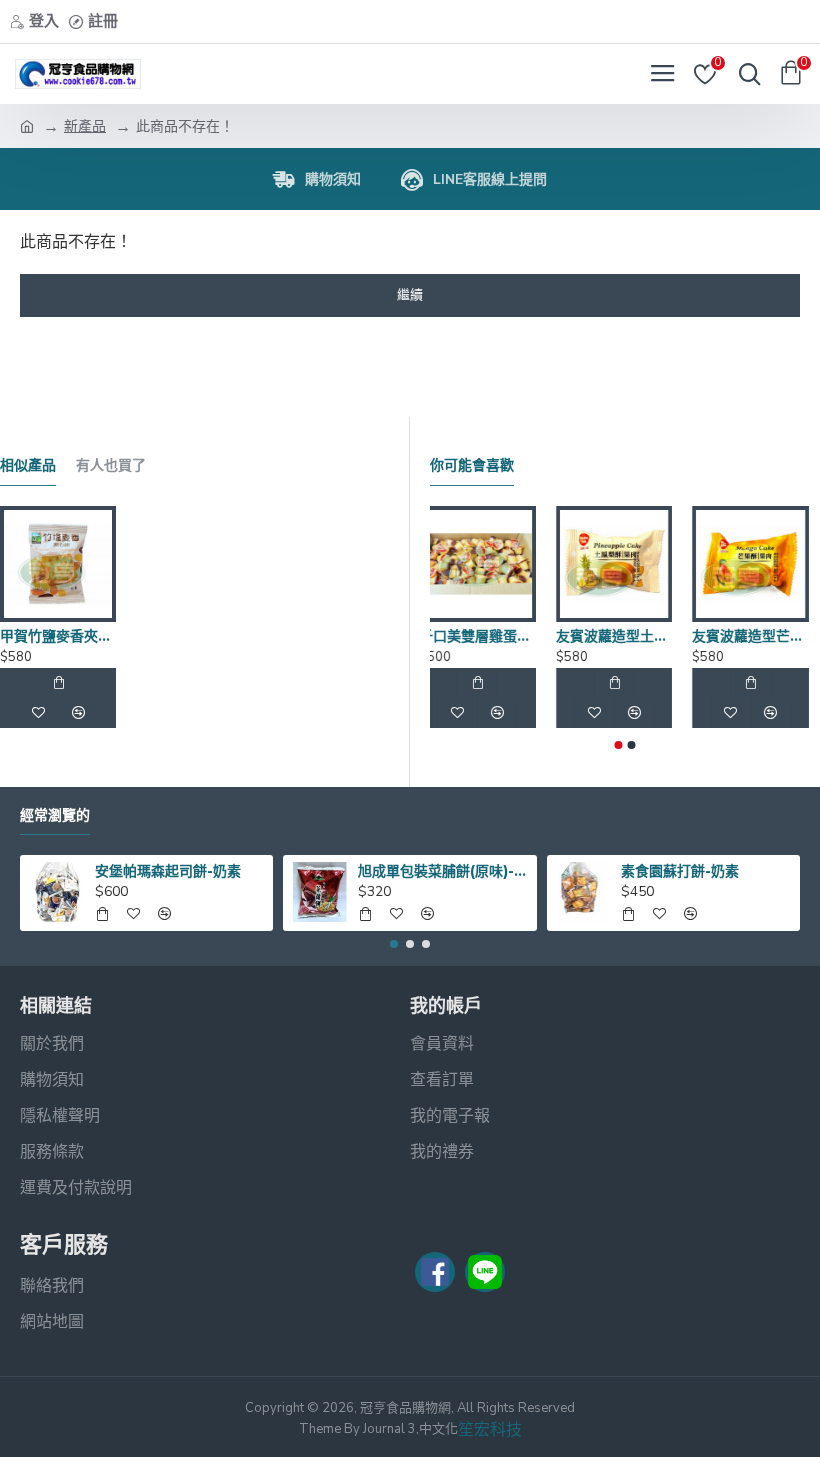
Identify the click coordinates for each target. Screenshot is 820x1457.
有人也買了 (111, 465)
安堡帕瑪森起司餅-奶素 (168, 871)
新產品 (85, 126)
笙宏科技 (490, 1430)
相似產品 (28, 465)
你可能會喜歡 (472, 465)
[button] (619, 745)
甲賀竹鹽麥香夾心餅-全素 (58, 636)
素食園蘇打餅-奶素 (680, 871)
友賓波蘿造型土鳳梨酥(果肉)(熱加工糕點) (625, 636)
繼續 (410, 295)
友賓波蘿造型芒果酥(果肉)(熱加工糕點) (761, 636)
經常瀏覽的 (55, 815)
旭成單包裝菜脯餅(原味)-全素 (443, 871)
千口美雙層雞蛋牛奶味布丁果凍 (488, 636)
